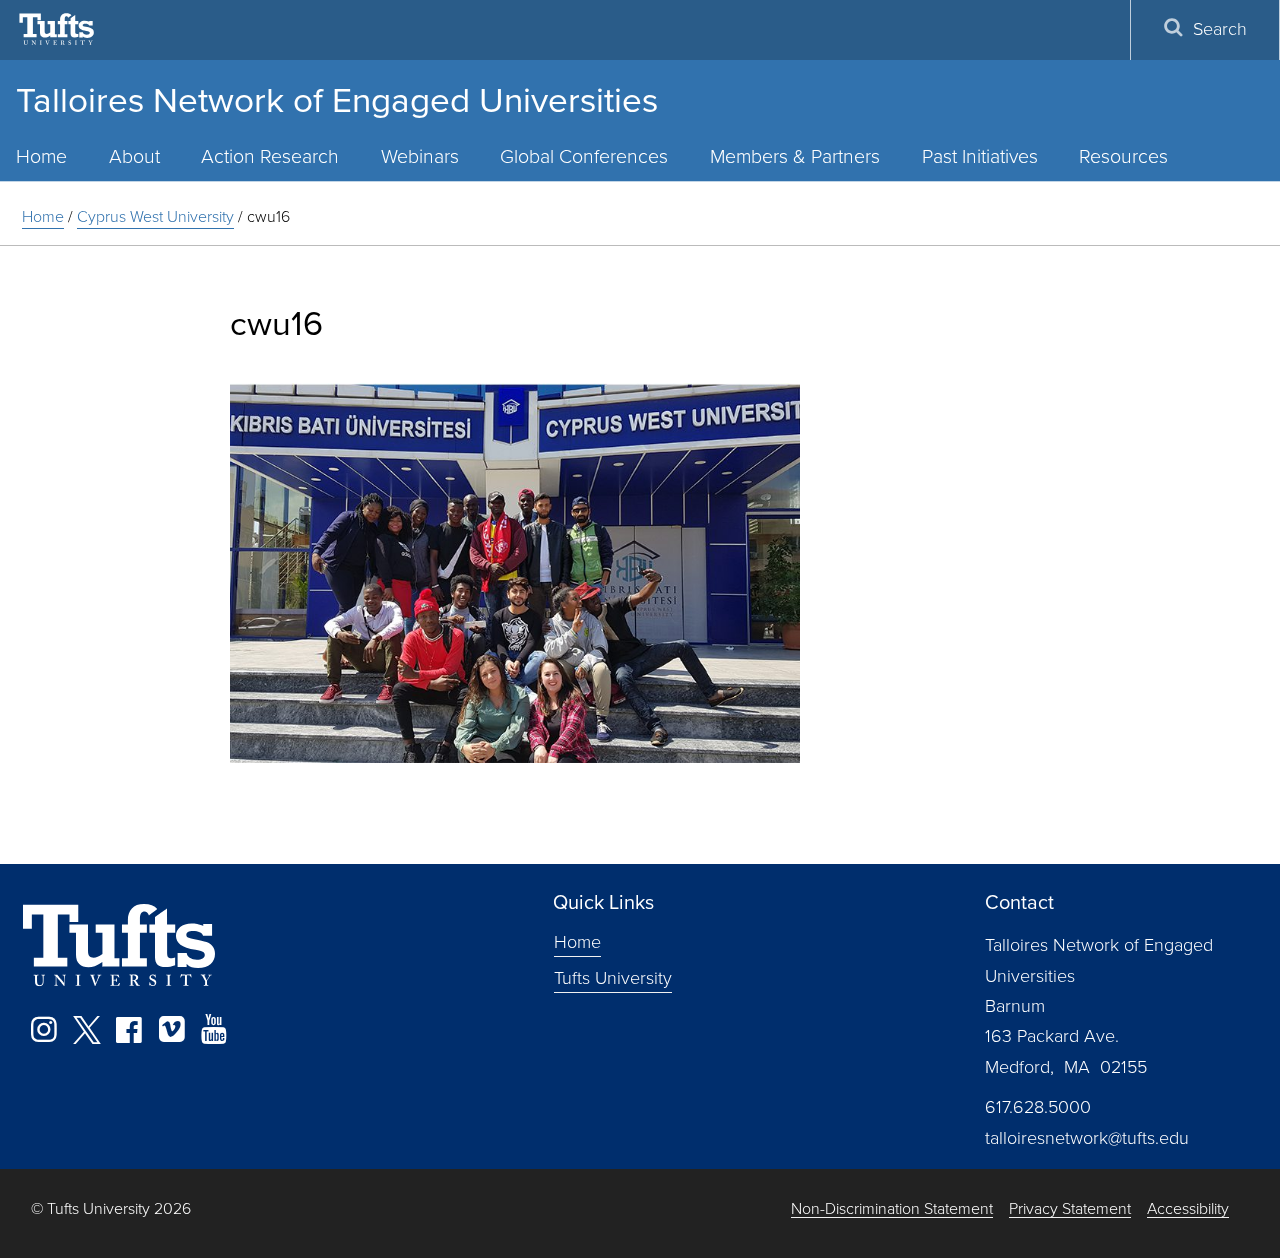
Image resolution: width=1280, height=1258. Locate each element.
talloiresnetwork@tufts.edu (1087, 1138)
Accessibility (1188, 1209)
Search (1220, 29)
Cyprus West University (155, 216)
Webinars (420, 156)
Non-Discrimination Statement (892, 1209)
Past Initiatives (980, 156)
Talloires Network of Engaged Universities (337, 100)
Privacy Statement (1070, 1209)
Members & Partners (795, 156)
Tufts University (613, 978)
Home (43, 216)
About (134, 156)
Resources (1123, 156)
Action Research (270, 156)
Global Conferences (584, 156)
